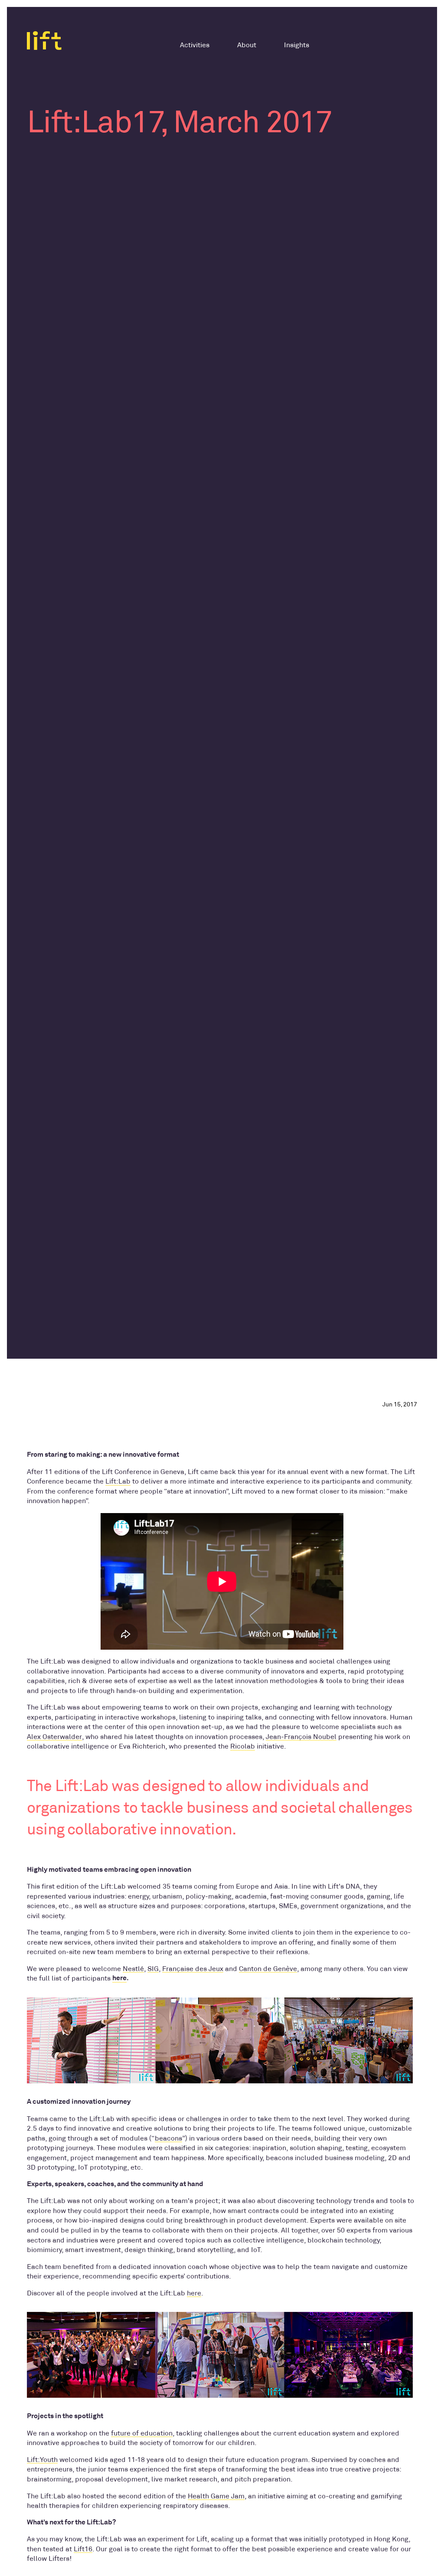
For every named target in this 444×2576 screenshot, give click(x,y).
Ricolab (243, 1746)
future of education (142, 2433)
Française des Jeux (193, 1969)
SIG (153, 1969)
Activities (195, 45)
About (247, 45)
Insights (297, 45)
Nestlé (133, 1969)
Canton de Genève (268, 1969)
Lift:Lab (118, 1481)
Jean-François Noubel (301, 1737)
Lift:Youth (42, 2460)
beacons (168, 2138)
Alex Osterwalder (54, 1737)
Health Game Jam (216, 2496)
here (119, 1978)
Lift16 (83, 2549)
